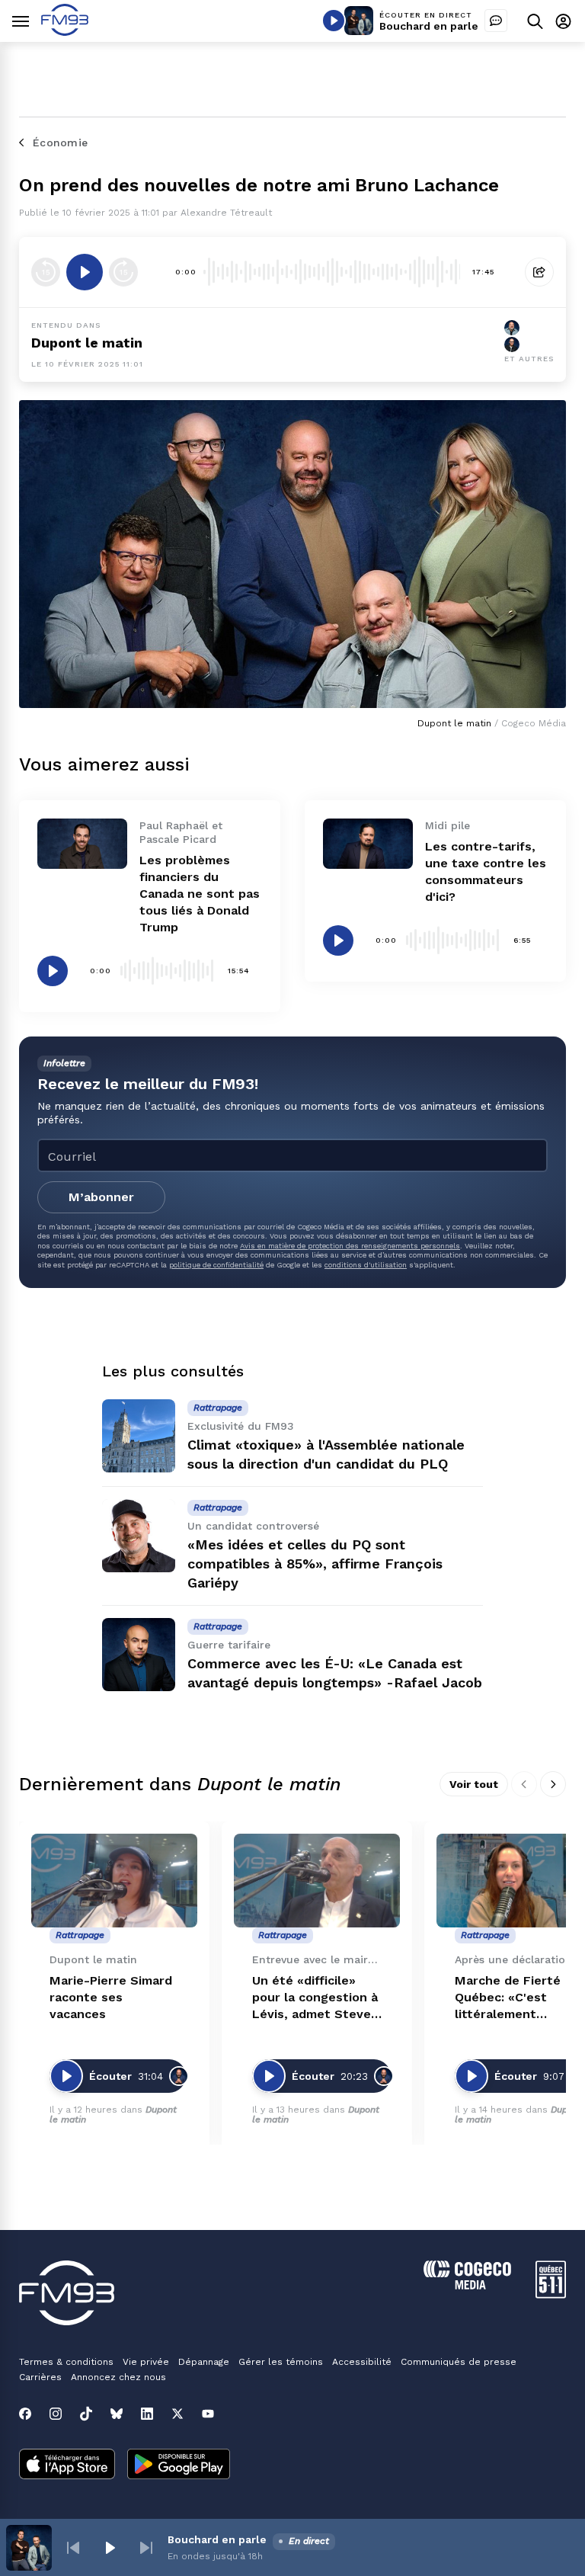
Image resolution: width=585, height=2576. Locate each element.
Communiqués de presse (459, 2362)
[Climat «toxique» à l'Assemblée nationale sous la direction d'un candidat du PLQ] (139, 1436)
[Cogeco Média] (467, 2285)
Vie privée (146, 2362)
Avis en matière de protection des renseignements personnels (350, 1246)
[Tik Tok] (86, 2414)
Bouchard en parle (429, 26)
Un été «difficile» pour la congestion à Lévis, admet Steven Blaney (315, 1998)
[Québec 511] (551, 2294)
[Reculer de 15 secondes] (46, 272)
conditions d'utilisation (366, 1265)
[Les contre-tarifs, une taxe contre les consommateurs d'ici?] (368, 844)
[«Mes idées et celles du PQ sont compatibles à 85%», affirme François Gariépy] (139, 1536)
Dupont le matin (87, 343)
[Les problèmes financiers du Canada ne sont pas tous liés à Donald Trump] (82, 844)
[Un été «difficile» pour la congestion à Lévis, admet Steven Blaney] (317, 1881)
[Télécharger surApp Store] (67, 2465)
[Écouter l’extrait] (85, 272)
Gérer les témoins (281, 2362)
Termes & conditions (66, 2362)
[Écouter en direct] (334, 21)
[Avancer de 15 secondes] (123, 272)
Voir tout (474, 1784)
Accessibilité (362, 2362)
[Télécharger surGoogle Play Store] (179, 2465)
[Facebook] (25, 2414)
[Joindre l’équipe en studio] (496, 21)
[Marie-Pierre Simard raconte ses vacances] (114, 1881)
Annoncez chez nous (118, 2377)
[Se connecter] (563, 21)
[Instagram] (56, 2414)
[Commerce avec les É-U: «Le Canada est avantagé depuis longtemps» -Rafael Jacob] (139, 1655)
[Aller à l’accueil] (65, 32)
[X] (177, 2414)
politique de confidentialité (216, 1265)
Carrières (40, 2377)
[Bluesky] (117, 2414)
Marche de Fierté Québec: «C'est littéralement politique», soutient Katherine (515, 1998)
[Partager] (539, 272)
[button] (73, 2548)
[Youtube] (208, 2414)
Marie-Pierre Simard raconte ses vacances (111, 1997)
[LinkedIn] (147, 2414)
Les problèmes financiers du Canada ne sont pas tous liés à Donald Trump (200, 894)
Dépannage (204, 2362)
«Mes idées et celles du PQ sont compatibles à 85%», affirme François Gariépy (315, 1564)
